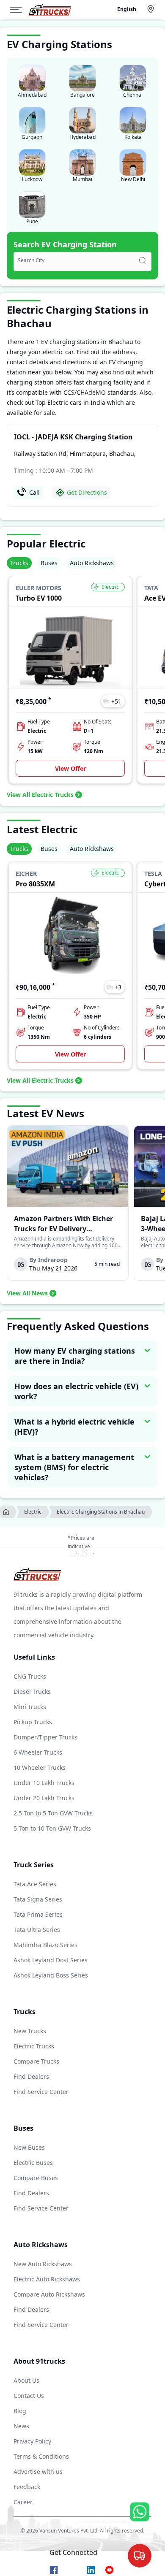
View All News (27, 1293)
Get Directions (87, 492)
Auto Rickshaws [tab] (92, 563)
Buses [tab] (49, 563)
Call (34, 492)
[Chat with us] (140, 2556)
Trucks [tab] (19, 563)
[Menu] (19, 10)
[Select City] (152, 9)
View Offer (70, 768)
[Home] (50, 10)
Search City (31, 260)
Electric (33, 1512)
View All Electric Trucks (40, 795)
